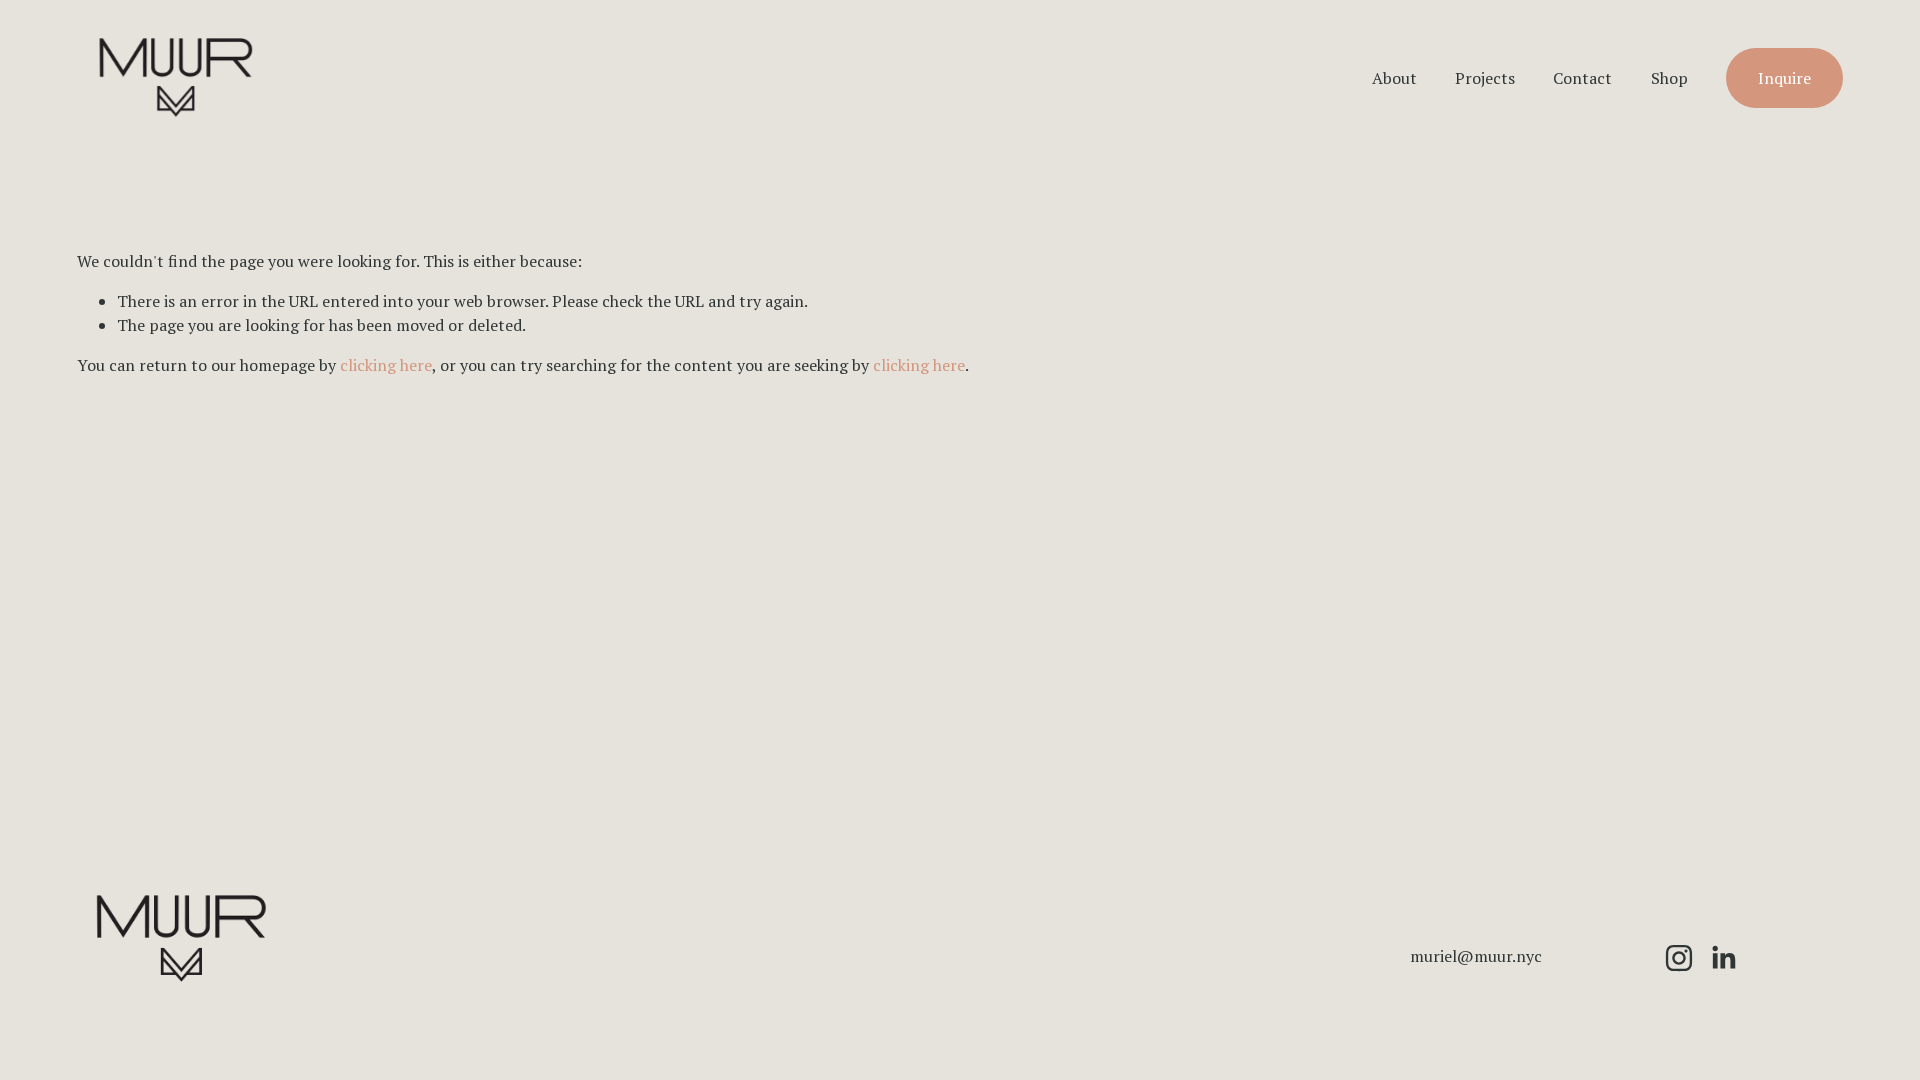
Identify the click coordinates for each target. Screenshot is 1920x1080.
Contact (1582, 78)
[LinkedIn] (1723, 958)
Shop (1669, 78)
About (1394, 78)
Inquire (1784, 78)
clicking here (386, 365)
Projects (1485, 78)
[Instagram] (1679, 958)
